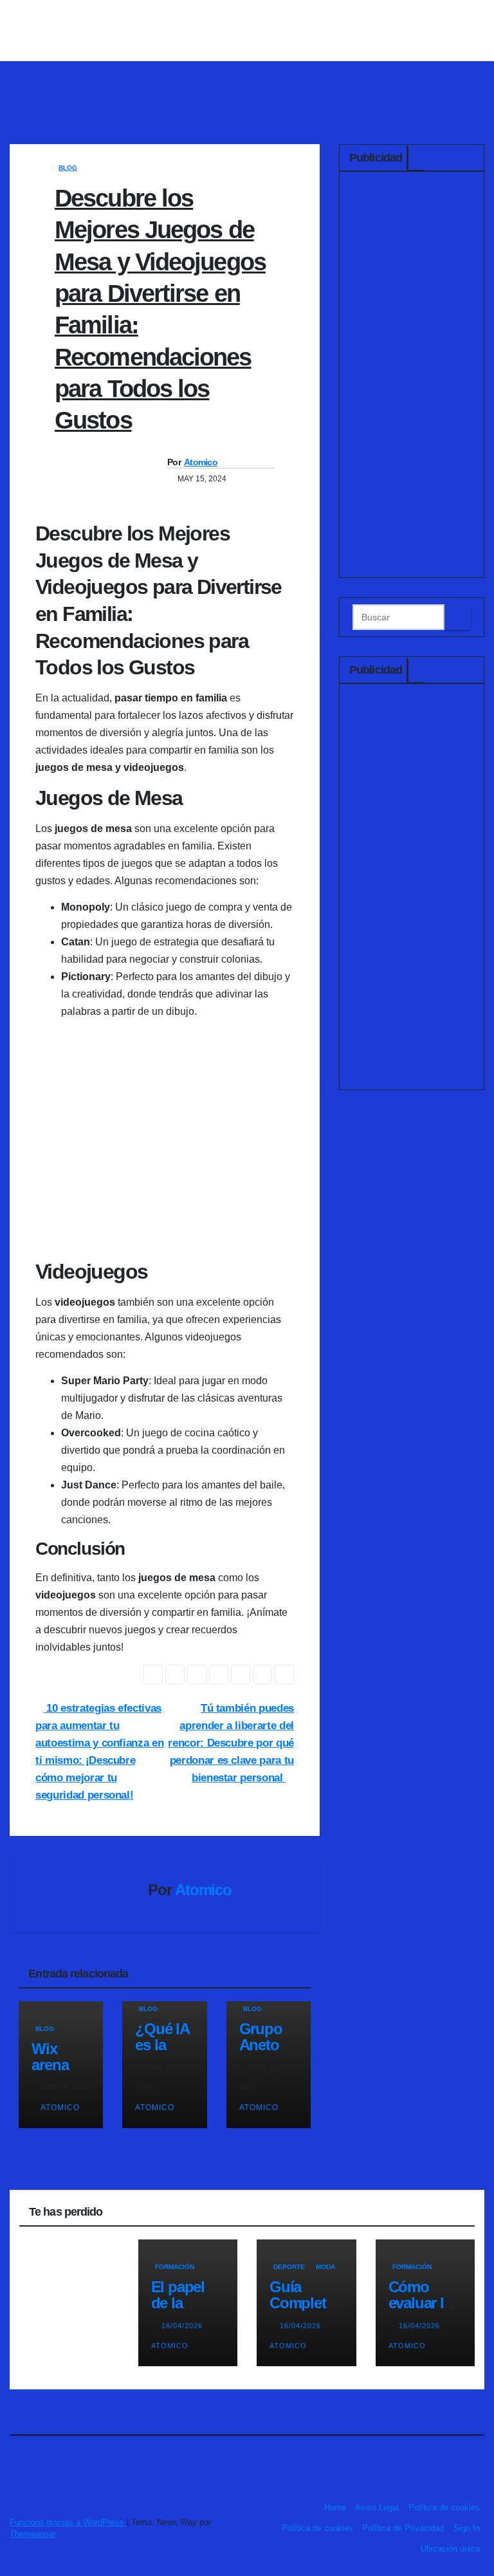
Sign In (467, 2528)
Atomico (201, 462)
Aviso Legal (377, 2507)
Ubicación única (450, 2549)
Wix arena (50, 2057)
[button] (476, 83)
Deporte (289, 2267)
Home (335, 2507)
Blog (68, 168)
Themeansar (32, 2534)
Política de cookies (444, 2507)
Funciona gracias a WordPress (68, 2522)
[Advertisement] (412, 378)
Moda (325, 2267)
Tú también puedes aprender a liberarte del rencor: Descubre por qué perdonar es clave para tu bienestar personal (231, 1743)
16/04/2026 (183, 2326)
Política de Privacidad (403, 2528)
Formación (175, 2267)
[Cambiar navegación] (251, 83)
